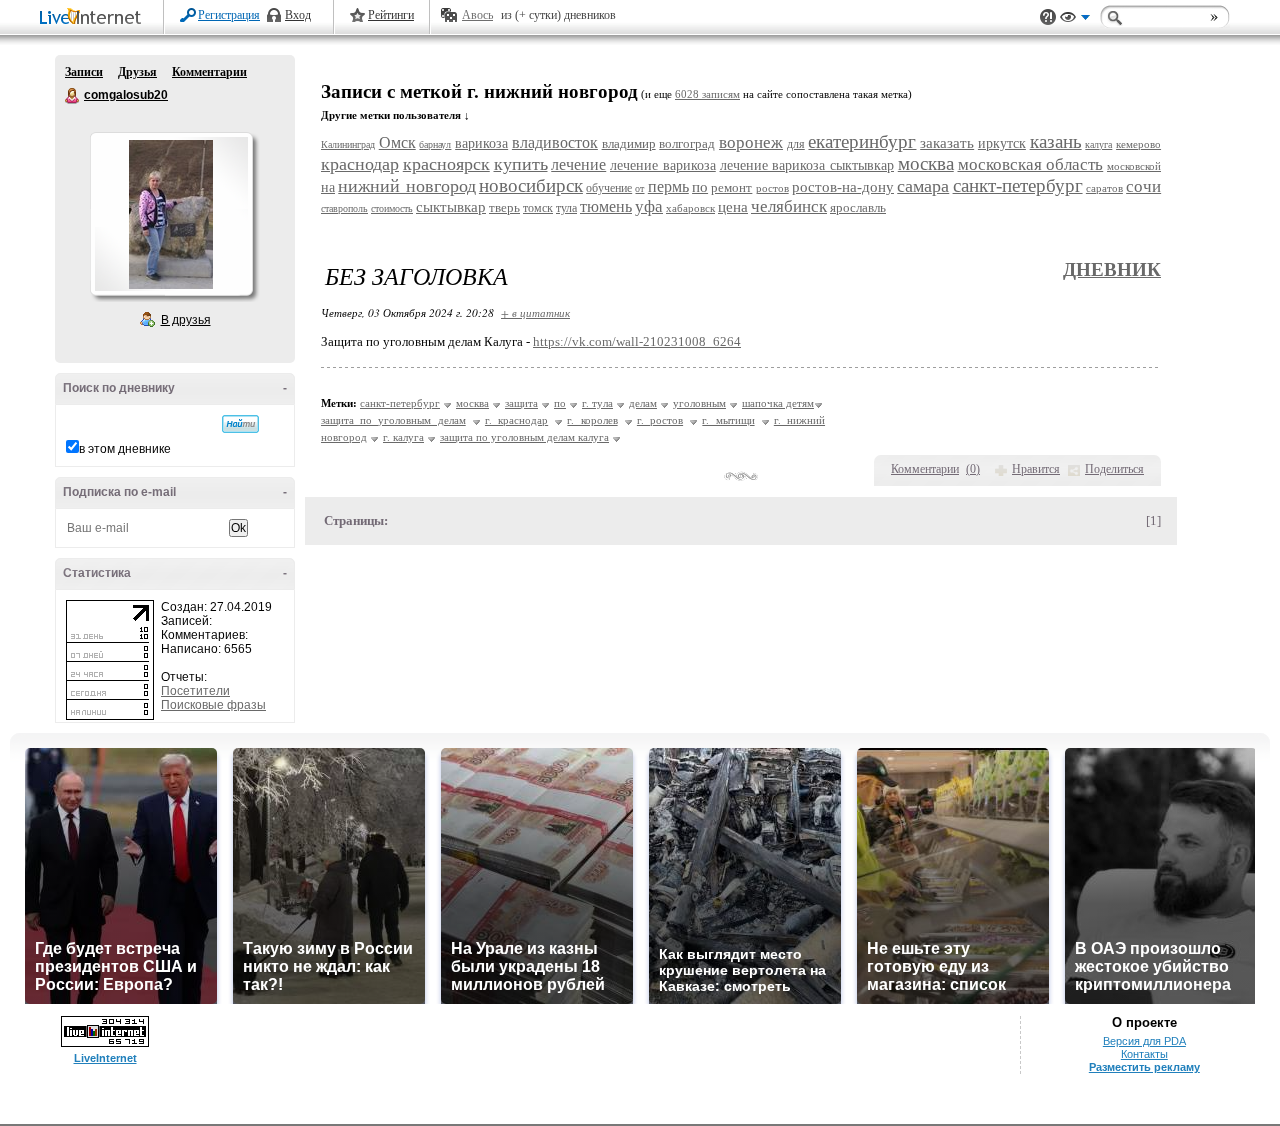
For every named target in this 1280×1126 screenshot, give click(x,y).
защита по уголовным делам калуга (524, 437)
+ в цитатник (535, 312)
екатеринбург (862, 141)
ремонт (731, 187)
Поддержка (1048, 17)
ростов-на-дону (843, 187)
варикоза (481, 143)
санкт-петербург (1018, 185)
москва (926, 163)
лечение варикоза (663, 165)
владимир (629, 143)
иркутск (1002, 143)
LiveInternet (94, 18)
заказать (947, 143)
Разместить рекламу (1144, 1067)
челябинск (789, 206)
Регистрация (229, 15)
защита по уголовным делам (393, 420)
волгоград (687, 143)
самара (923, 186)
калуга (1098, 144)
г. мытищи (728, 420)
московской (1134, 166)
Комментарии (209, 72)
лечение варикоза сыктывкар (807, 165)
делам (643, 403)
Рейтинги (391, 15)
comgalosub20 (73, 96)
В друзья (186, 320)
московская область (1031, 164)
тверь (504, 207)
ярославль (858, 207)
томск (538, 208)
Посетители (195, 691)
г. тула (597, 403)
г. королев (592, 420)
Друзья (137, 72)
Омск (397, 142)
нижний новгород (406, 186)
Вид (1075, 20)
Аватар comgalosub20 (171, 214)
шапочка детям (778, 403)
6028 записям (707, 94)
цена (733, 207)
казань (1056, 141)
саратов (1104, 188)
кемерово (1138, 144)
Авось (477, 15)
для (796, 144)
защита (521, 403)
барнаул (435, 144)
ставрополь (344, 208)
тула (566, 208)
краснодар (360, 164)
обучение (609, 188)
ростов (772, 188)
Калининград (348, 144)
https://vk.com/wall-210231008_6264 (637, 341)
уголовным (699, 403)
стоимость (392, 208)
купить (521, 164)
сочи (1143, 186)
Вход (298, 15)
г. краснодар (516, 420)
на (328, 187)
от (639, 188)
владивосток (555, 142)
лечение (578, 164)
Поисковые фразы (213, 705)
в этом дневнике (125, 449)
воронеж (751, 142)
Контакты (1144, 1054)
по (700, 187)
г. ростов (660, 420)
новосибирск (531, 185)
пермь (668, 186)
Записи (84, 72)
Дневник (1112, 269)
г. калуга (403, 437)
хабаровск (690, 208)
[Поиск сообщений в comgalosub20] (240, 424)
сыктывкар (451, 207)
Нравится (1036, 469)
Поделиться (1114, 469)
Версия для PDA (1144, 1041)
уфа (649, 206)
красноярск (446, 164)
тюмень (606, 206)
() (973, 469)
